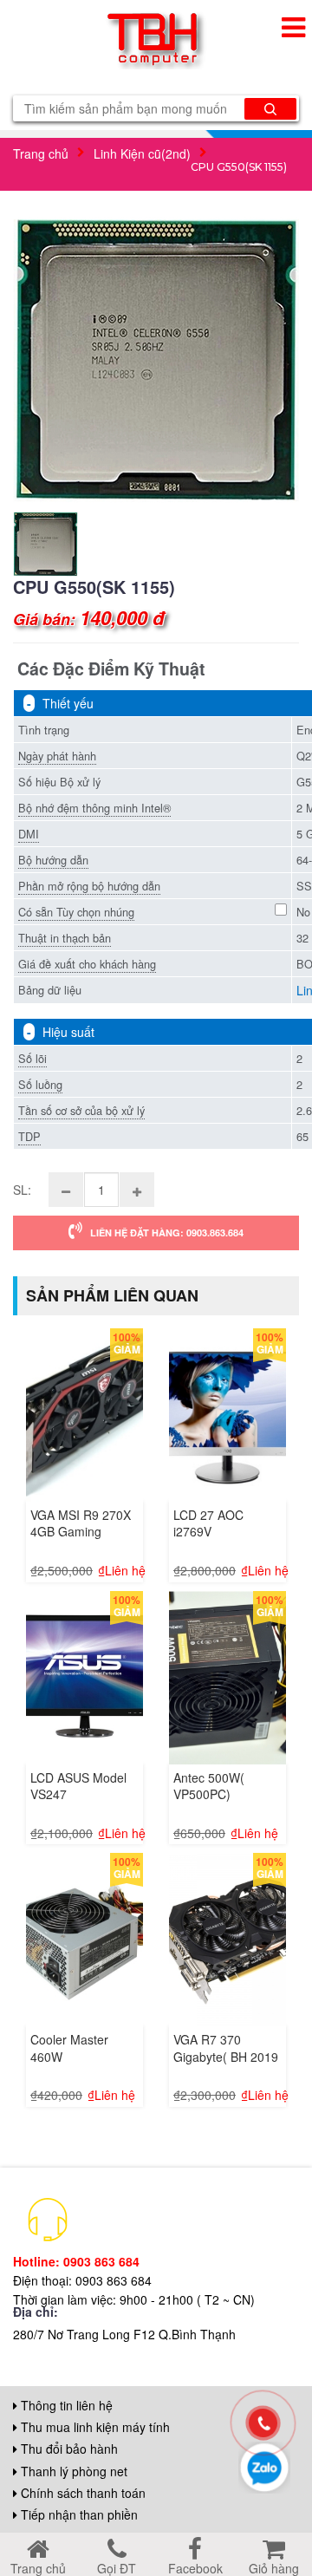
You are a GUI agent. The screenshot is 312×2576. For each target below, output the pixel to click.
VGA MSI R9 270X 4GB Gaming (81, 1523)
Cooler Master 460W (69, 2048)
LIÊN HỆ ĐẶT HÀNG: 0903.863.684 (163, 1233)
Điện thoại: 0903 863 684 (82, 2280)
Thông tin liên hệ (65, 2405)
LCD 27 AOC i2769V (208, 1523)
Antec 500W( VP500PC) (209, 1786)
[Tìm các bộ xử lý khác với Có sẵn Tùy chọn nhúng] (281, 907)
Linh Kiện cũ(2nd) (142, 153)
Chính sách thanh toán (81, 2493)
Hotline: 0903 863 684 (76, 2261)
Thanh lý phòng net (72, 2471)
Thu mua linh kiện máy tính (94, 2427)
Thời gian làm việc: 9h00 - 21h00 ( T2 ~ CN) (134, 2299)
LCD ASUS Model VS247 (78, 1786)
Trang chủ (41, 153)
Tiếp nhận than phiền (78, 2514)
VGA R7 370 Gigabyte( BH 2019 (226, 2048)
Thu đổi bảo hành (68, 2449)
